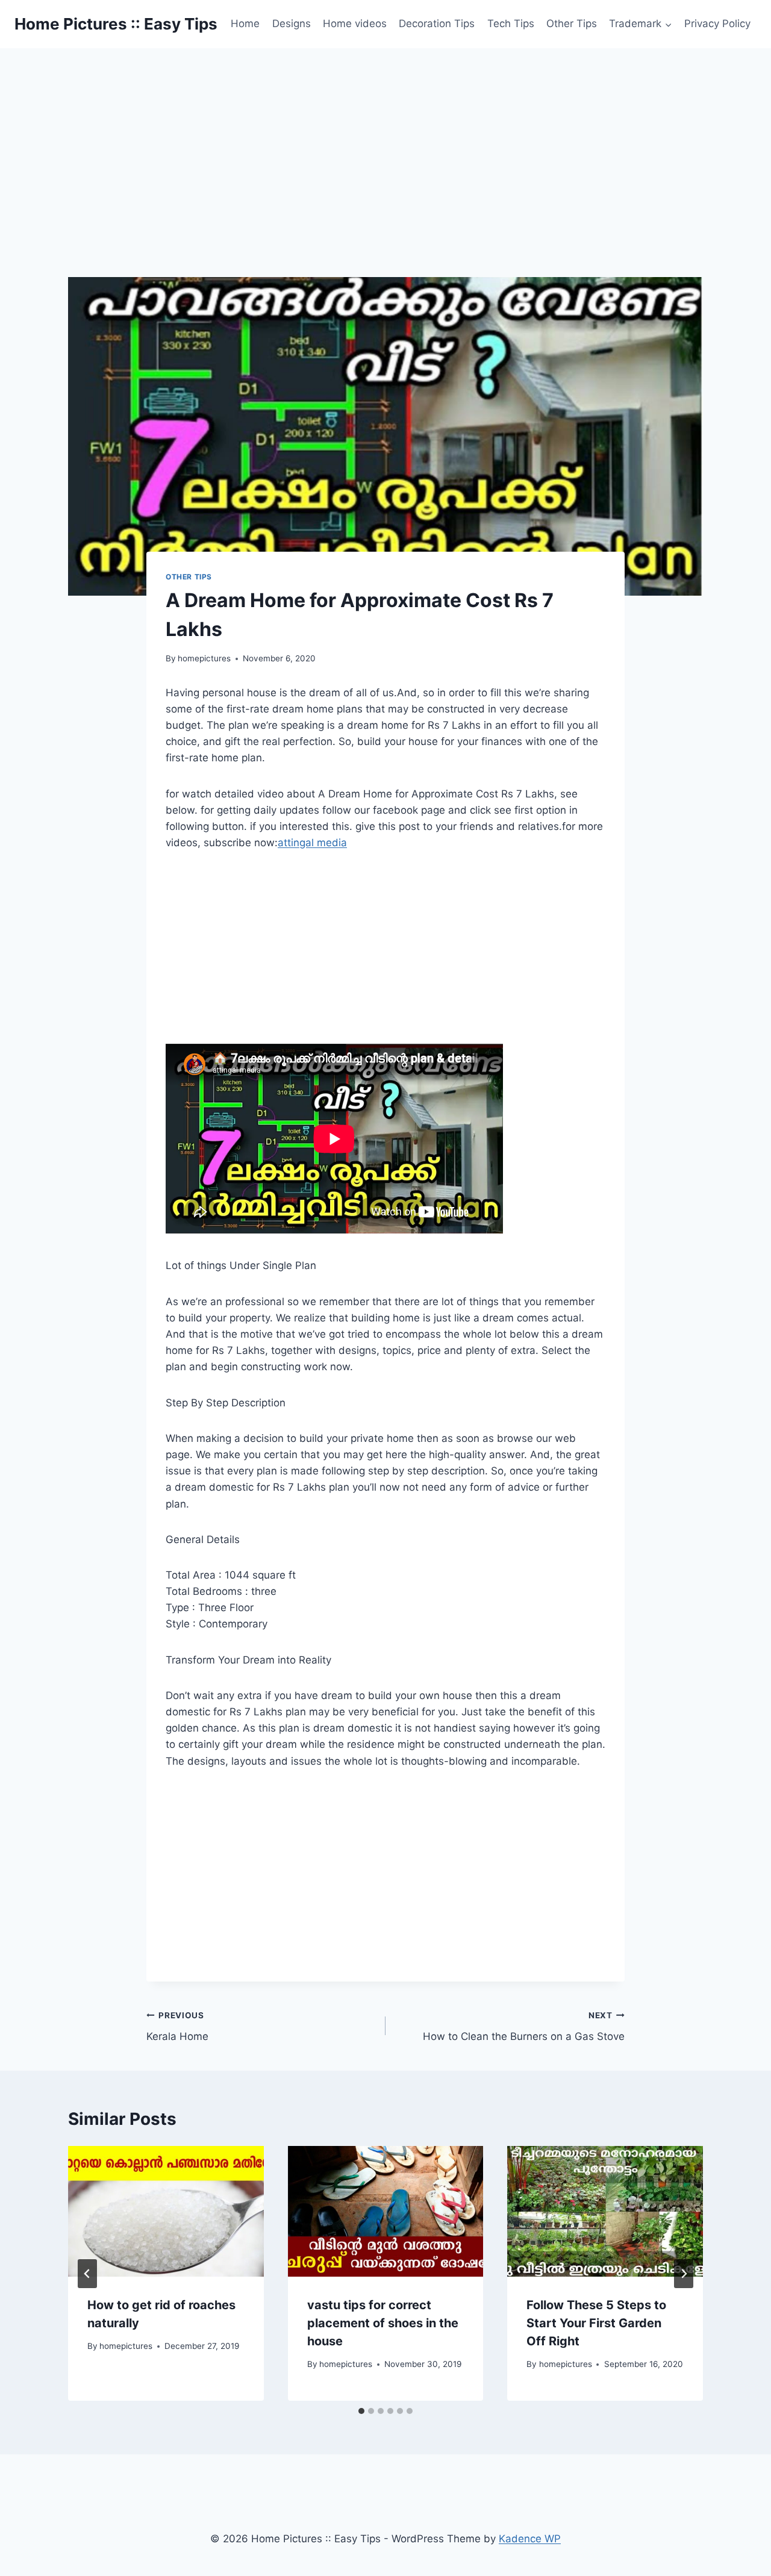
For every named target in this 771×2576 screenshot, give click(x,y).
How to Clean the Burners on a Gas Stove (524, 2026)
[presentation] (166, 2211)
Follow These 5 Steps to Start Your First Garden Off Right (596, 2323)
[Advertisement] (385, 139)
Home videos (355, 23)
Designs (292, 23)
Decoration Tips (437, 23)
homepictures (204, 658)
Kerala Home (177, 2026)
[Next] (684, 2274)
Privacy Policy (717, 23)
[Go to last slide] (87, 2274)
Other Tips (572, 23)
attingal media (312, 843)
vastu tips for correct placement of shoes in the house (383, 2323)
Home (245, 23)
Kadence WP (530, 2539)
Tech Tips (511, 23)
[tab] (361, 2411)
